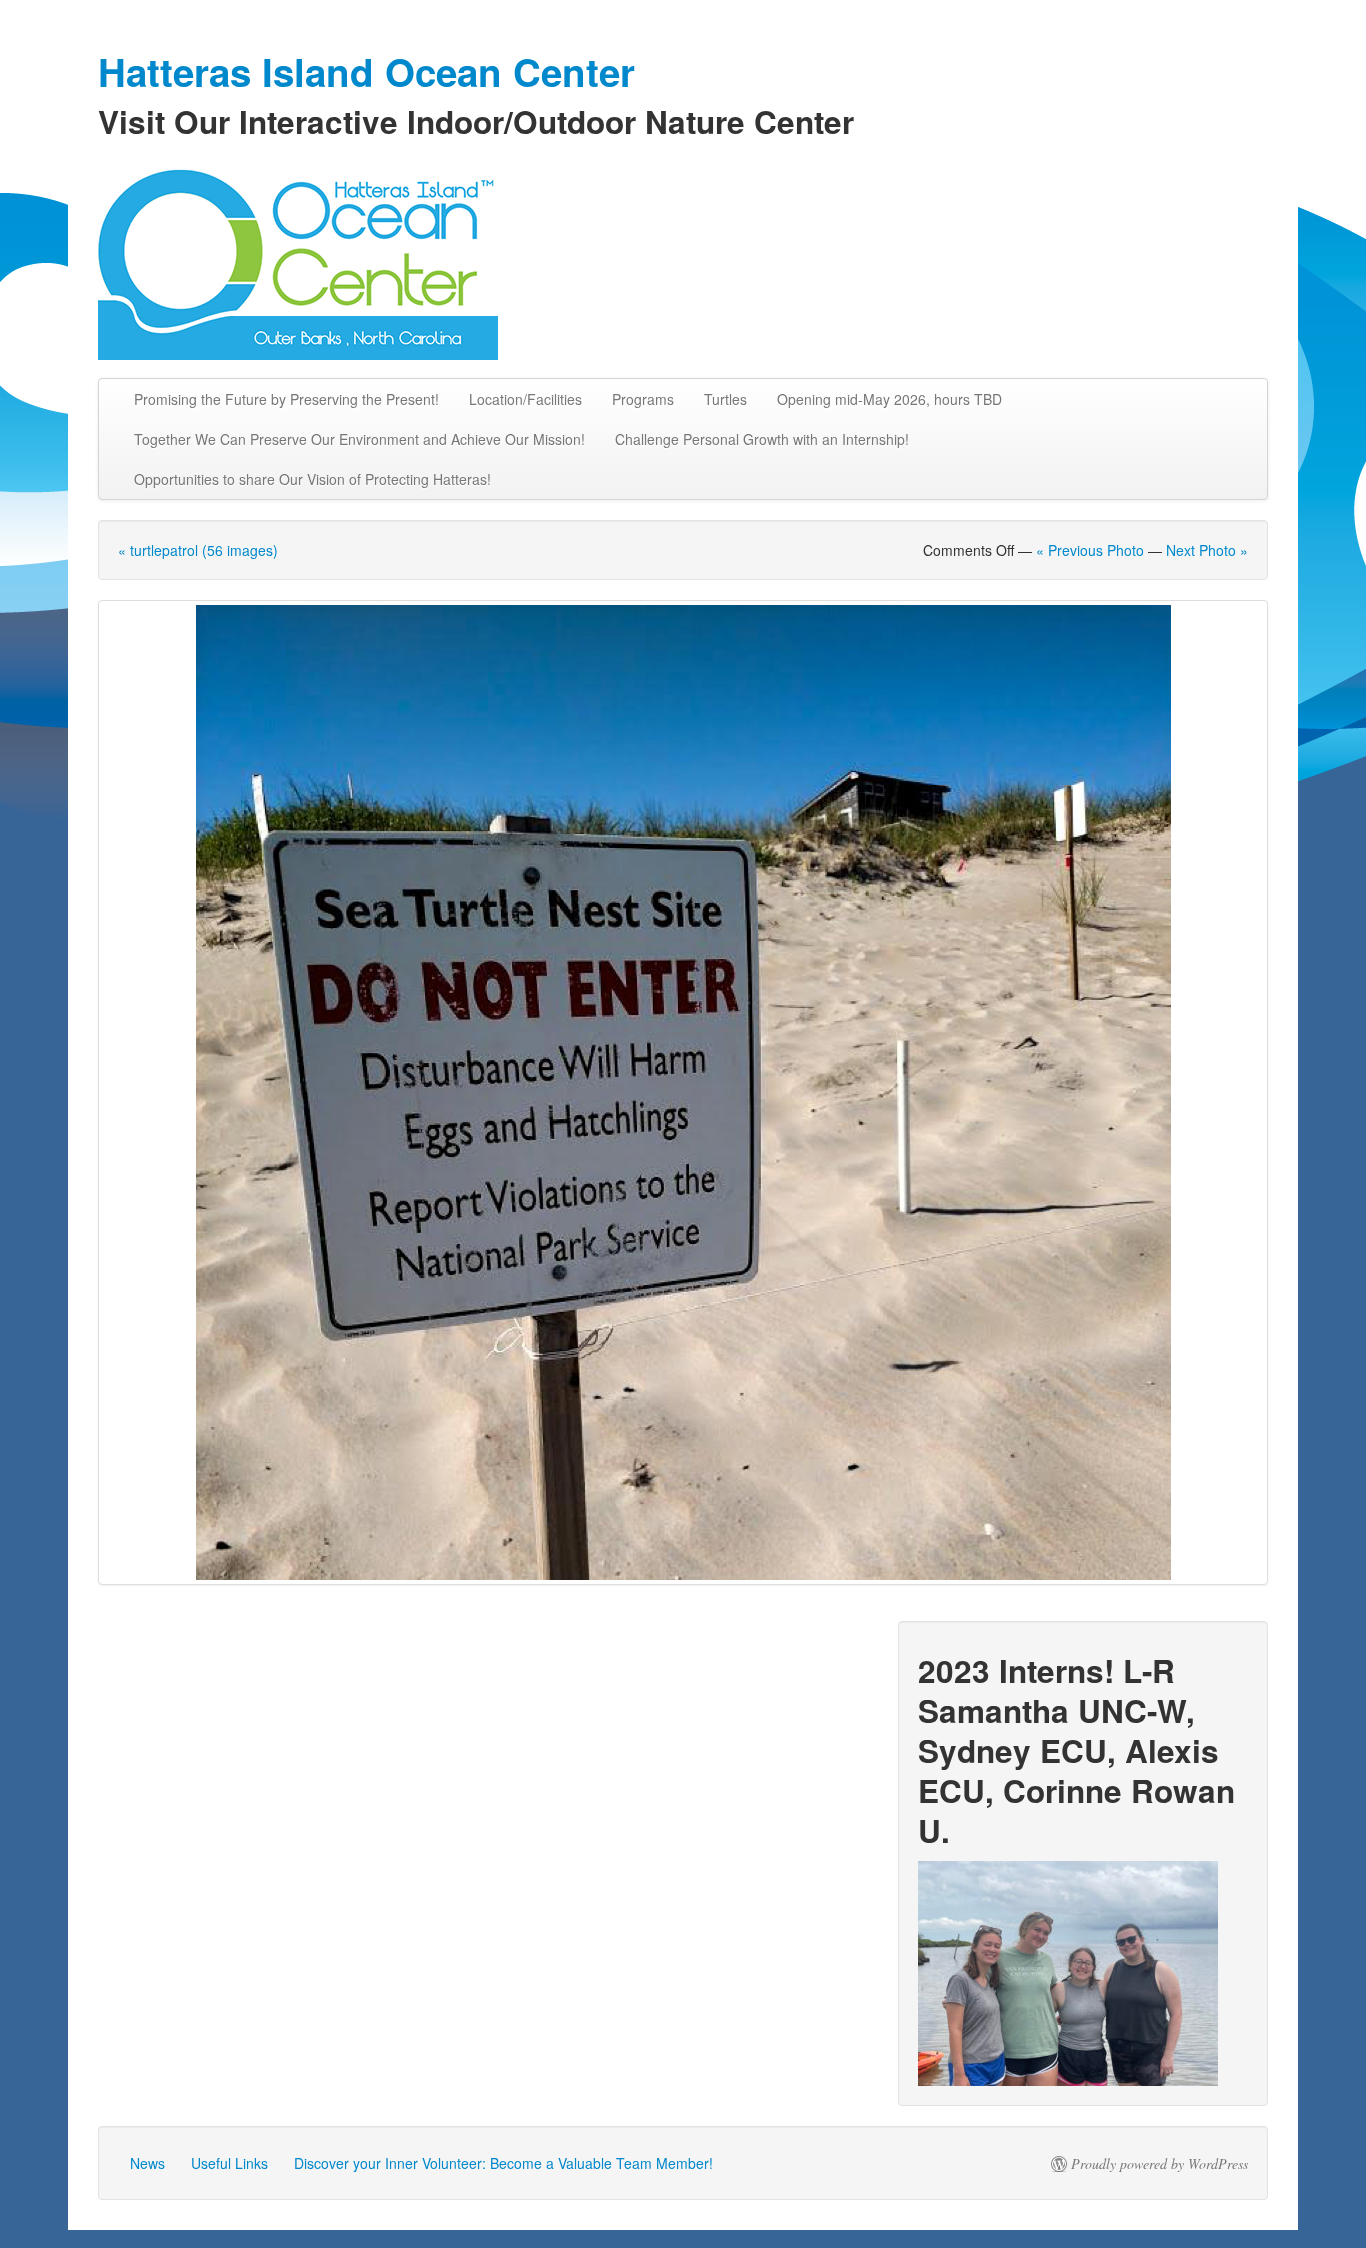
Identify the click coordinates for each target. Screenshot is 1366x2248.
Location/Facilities (525, 399)
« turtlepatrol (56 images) (198, 550)
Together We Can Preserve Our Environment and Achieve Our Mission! (359, 439)
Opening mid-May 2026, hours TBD (889, 399)
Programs (643, 399)
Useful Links (229, 2163)
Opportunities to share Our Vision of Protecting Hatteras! (312, 479)
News (147, 2163)
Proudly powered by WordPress (1159, 2164)
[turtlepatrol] (683, 1092)
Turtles (725, 399)
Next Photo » (1207, 550)
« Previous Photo (1090, 550)
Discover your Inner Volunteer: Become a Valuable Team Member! (503, 2163)
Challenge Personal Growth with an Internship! (762, 439)
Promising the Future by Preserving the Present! (286, 399)
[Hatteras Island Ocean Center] (683, 260)
